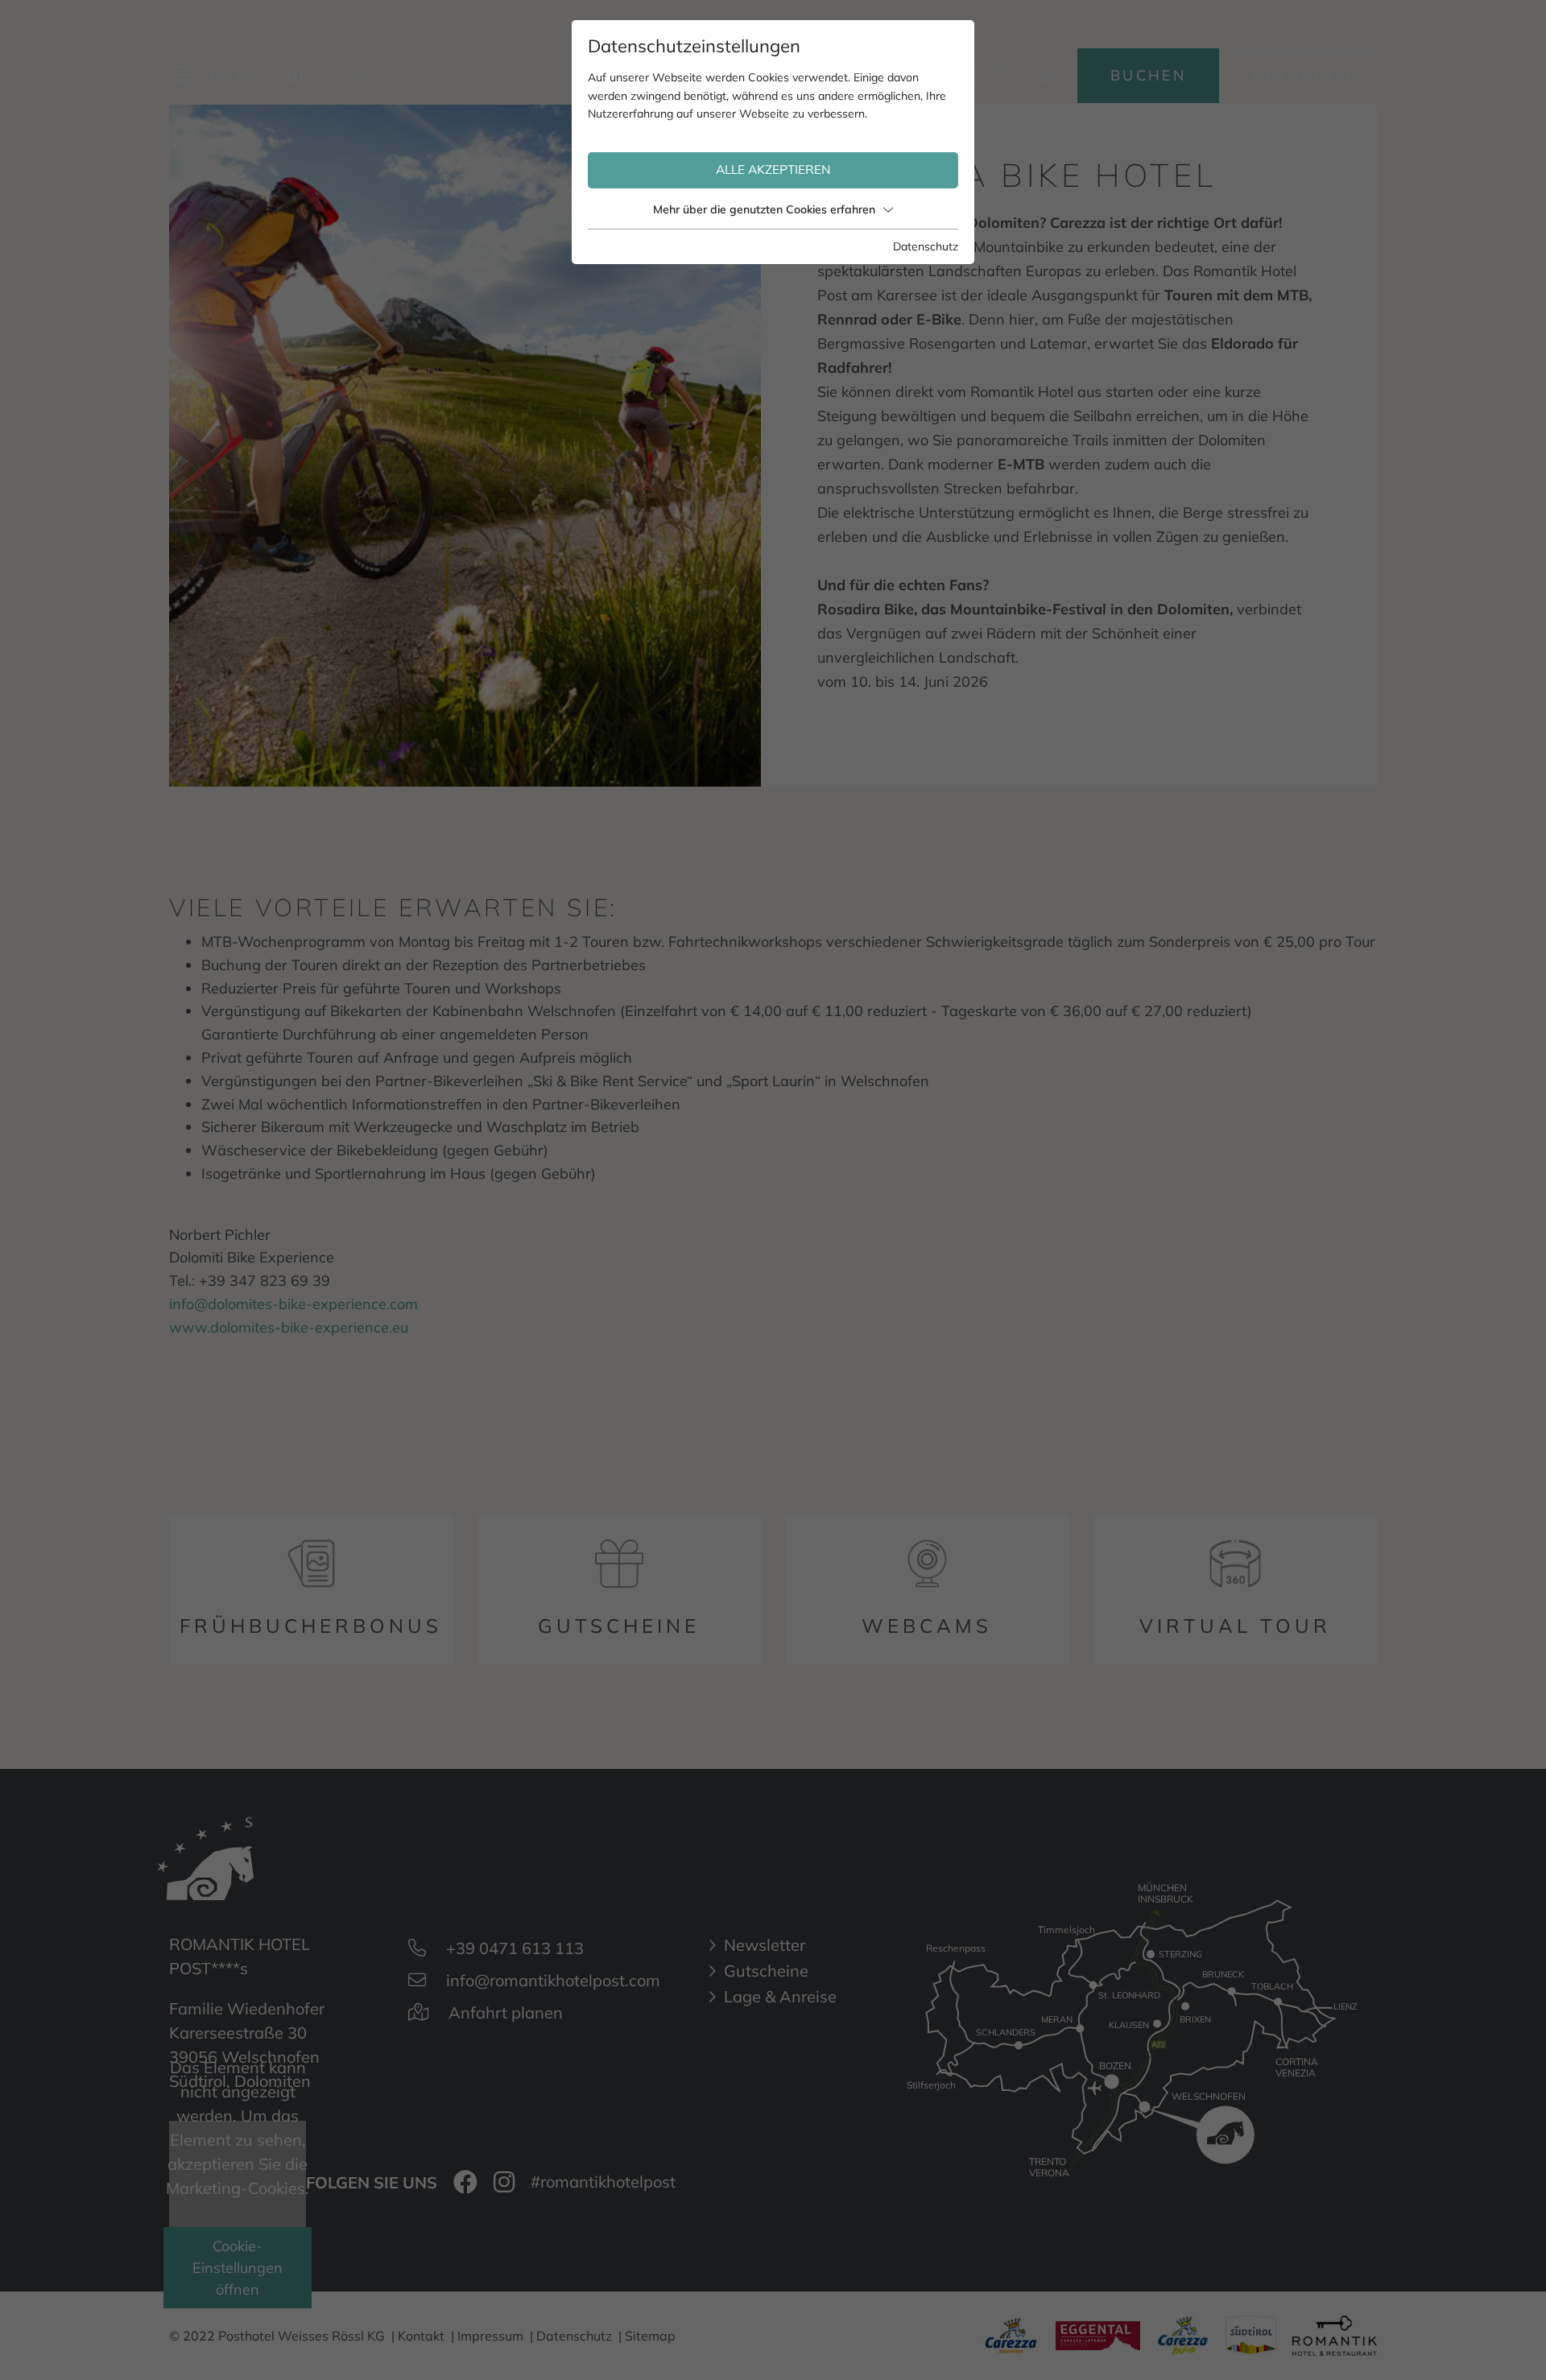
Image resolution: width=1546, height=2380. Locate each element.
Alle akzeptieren (773, 169)
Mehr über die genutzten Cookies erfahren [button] (764, 209)
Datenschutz (926, 246)
